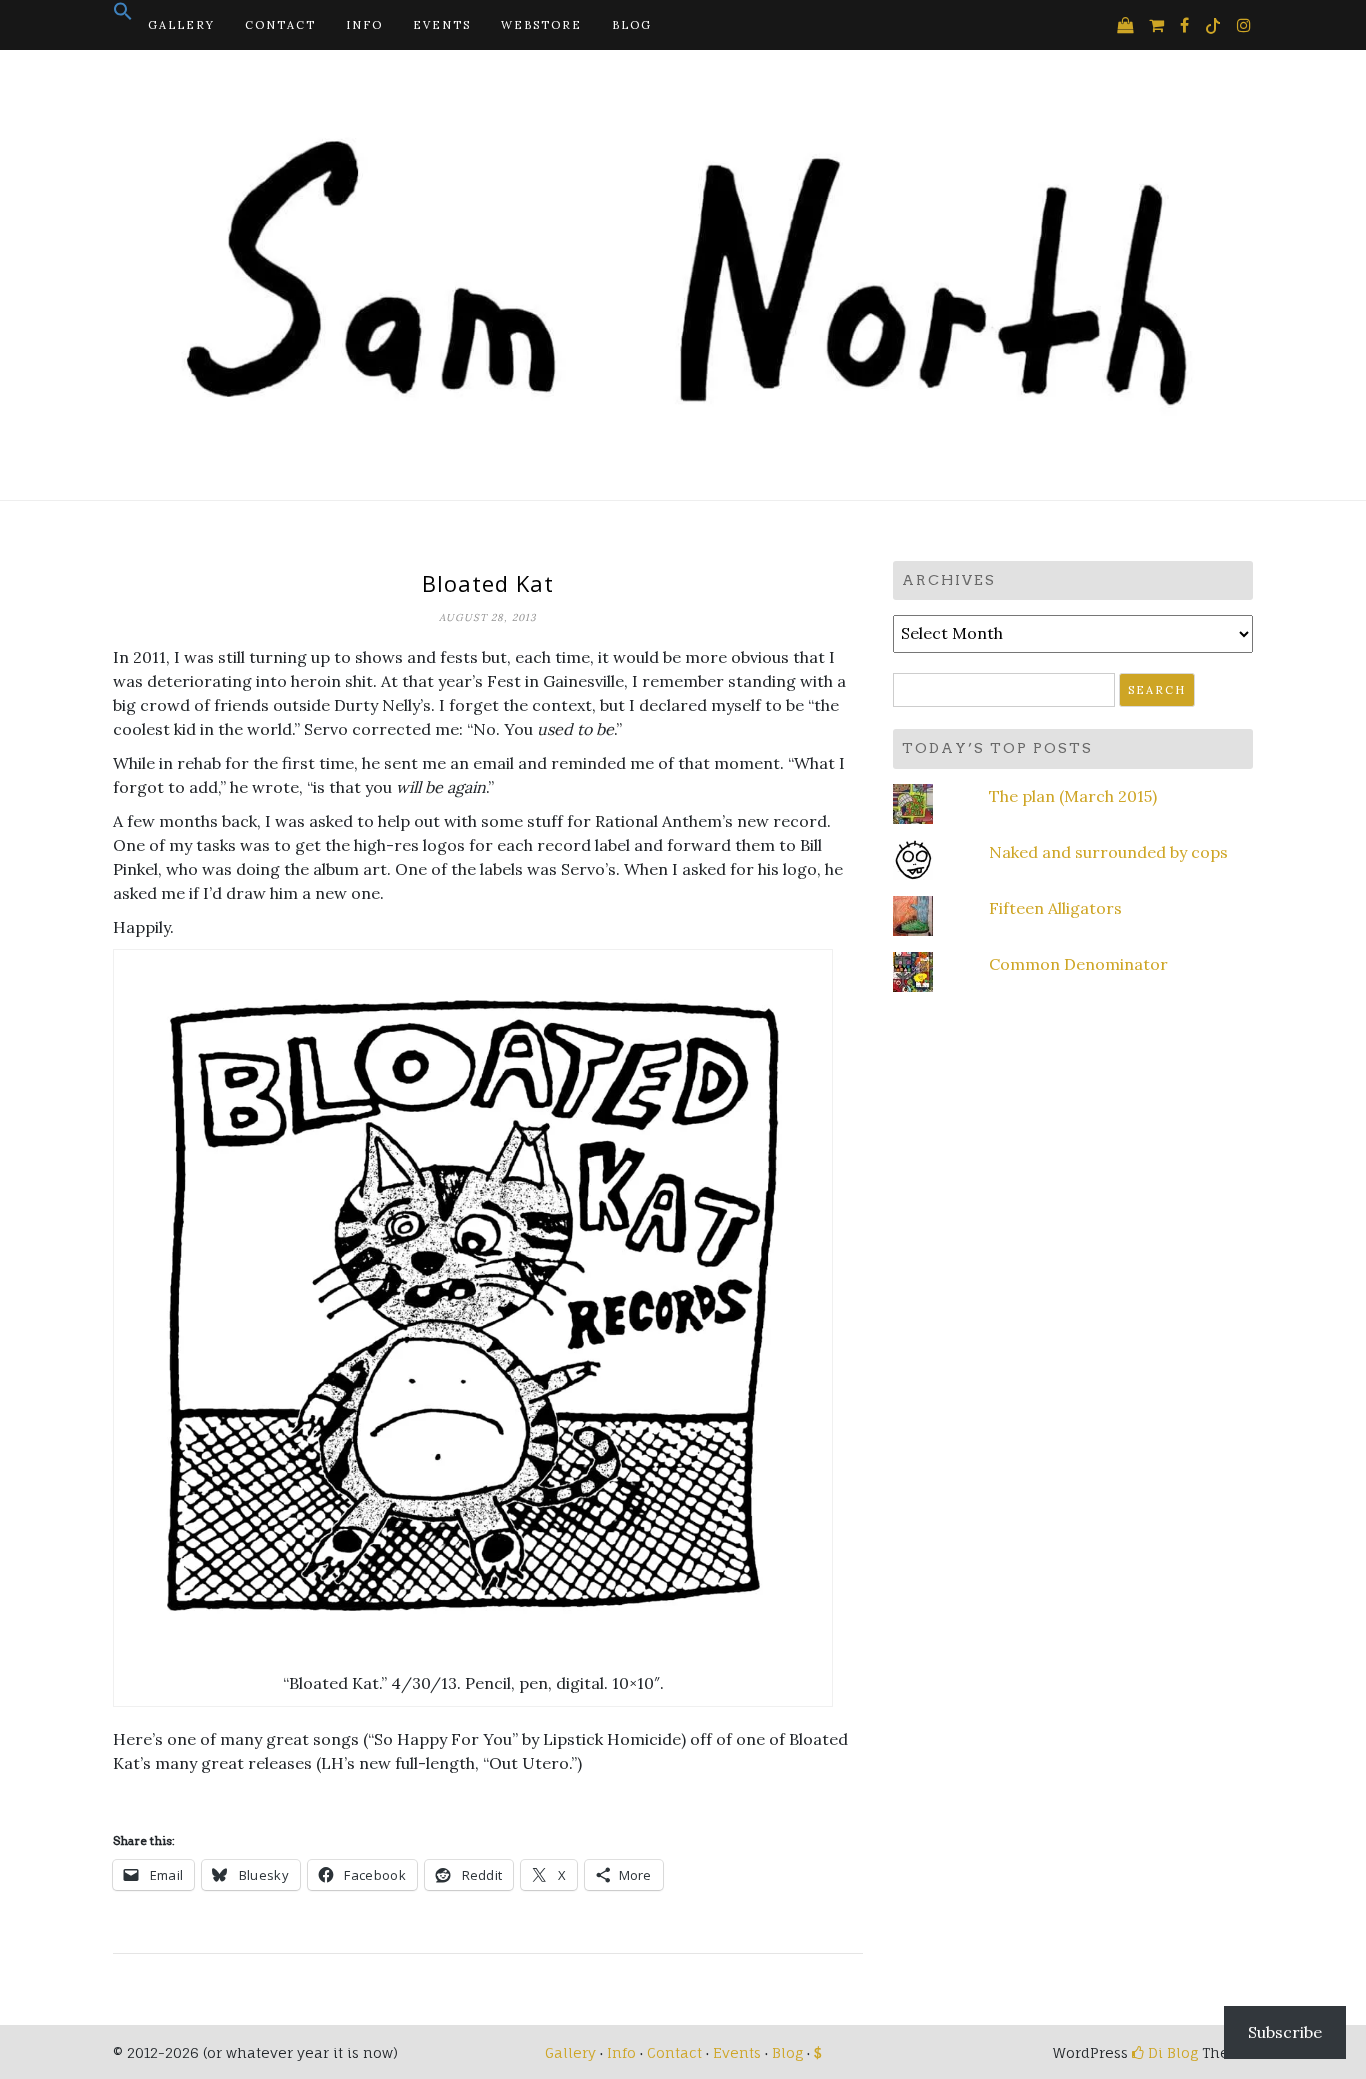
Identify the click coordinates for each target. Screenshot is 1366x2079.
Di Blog (1171, 2052)
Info (364, 25)
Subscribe (1285, 2032)
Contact (280, 25)
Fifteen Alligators (1055, 908)
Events (442, 25)
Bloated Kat (488, 583)
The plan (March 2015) (1073, 796)
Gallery (181, 25)
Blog (632, 25)
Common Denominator (1078, 964)
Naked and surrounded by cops (1108, 852)
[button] (123, 17)
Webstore (541, 25)
